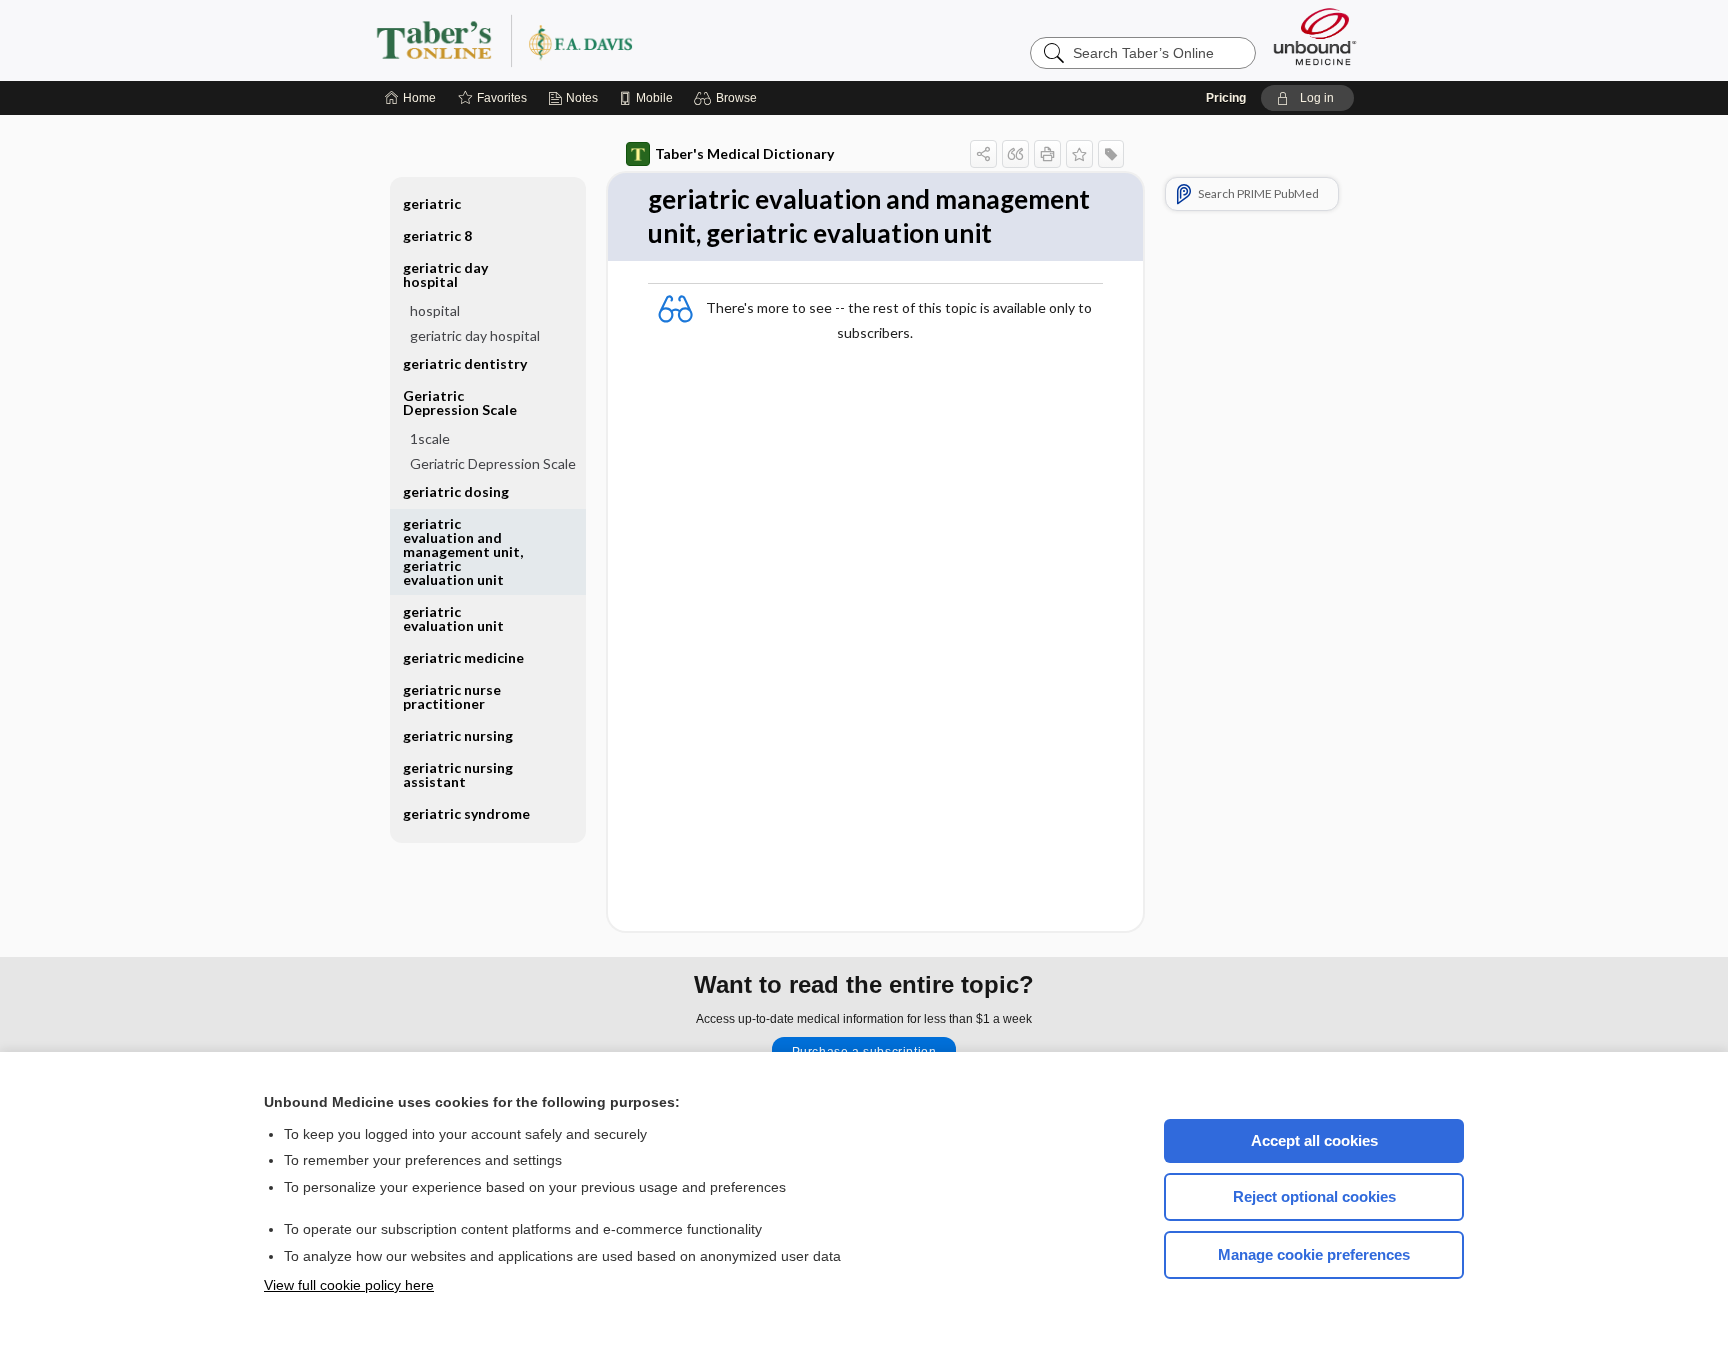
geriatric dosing (456, 491)
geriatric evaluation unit (453, 618)
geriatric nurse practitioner (452, 696)
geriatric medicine (463, 657)
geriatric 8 (437, 235)
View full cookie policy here (349, 1285)
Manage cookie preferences (1314, 1254)
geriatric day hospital (475, 335)
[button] (728, 98)
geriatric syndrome (466, 813)
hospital (435, 310)
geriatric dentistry (465, 363)
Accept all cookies (1314, 1140)
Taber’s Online (624, 40)
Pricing (1226, 98)
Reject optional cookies (1314, 1196)
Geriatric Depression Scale (493, 463)
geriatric (432, 203)
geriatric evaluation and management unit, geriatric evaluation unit (463, 551)
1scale (430, 438)
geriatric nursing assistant (458, 774)
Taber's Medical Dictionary (744, 153)
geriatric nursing (458, 735)
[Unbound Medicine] (1315, 36)
